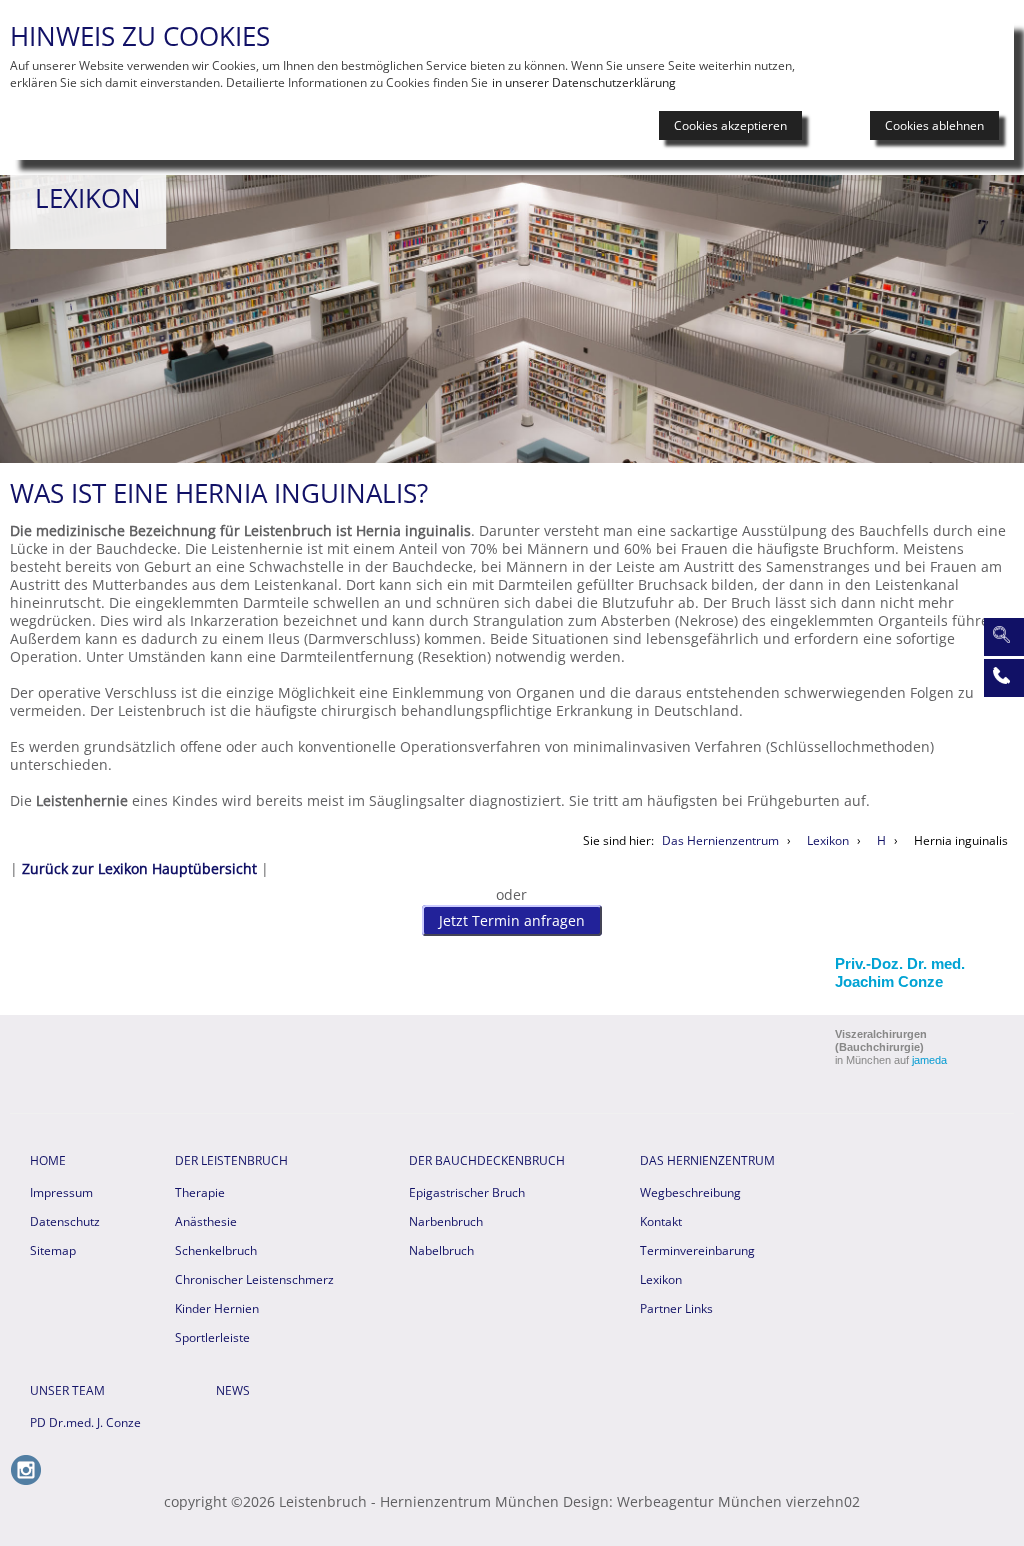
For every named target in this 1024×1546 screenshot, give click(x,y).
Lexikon (661, 1279)
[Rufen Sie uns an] (1001, 676)
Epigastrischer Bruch (467, 1192)
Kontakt (661, 1221)
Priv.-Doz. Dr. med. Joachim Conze (900, 972)
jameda (929, 1060)
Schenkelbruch (216, 1250)
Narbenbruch (446, 1221)
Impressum (61, 1192)
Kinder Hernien (217, 1308)
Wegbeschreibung (690, 1192)
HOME (48, 1160)
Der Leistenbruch (231, 1160)
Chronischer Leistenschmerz (254, 1279)
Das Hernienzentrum (707, 1160)
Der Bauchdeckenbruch (487, 1160)
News (233, 1390)
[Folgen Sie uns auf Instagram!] (26, 1480)
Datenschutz (65, 1221)
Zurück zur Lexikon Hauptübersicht (139, 868)
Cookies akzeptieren (730, 125)
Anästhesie (206, 1221)
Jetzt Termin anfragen (512, 920)
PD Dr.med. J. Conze (85, 1422)
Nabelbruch (441, 1250)
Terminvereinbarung (697, 1250)
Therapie (200, 1192)
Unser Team (67, 1390)
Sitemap (53, 1250)
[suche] (1001, 635)
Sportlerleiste (212, 1337)
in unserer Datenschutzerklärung (584, 82)
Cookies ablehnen (934, 125)
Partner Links (676, 1308)
